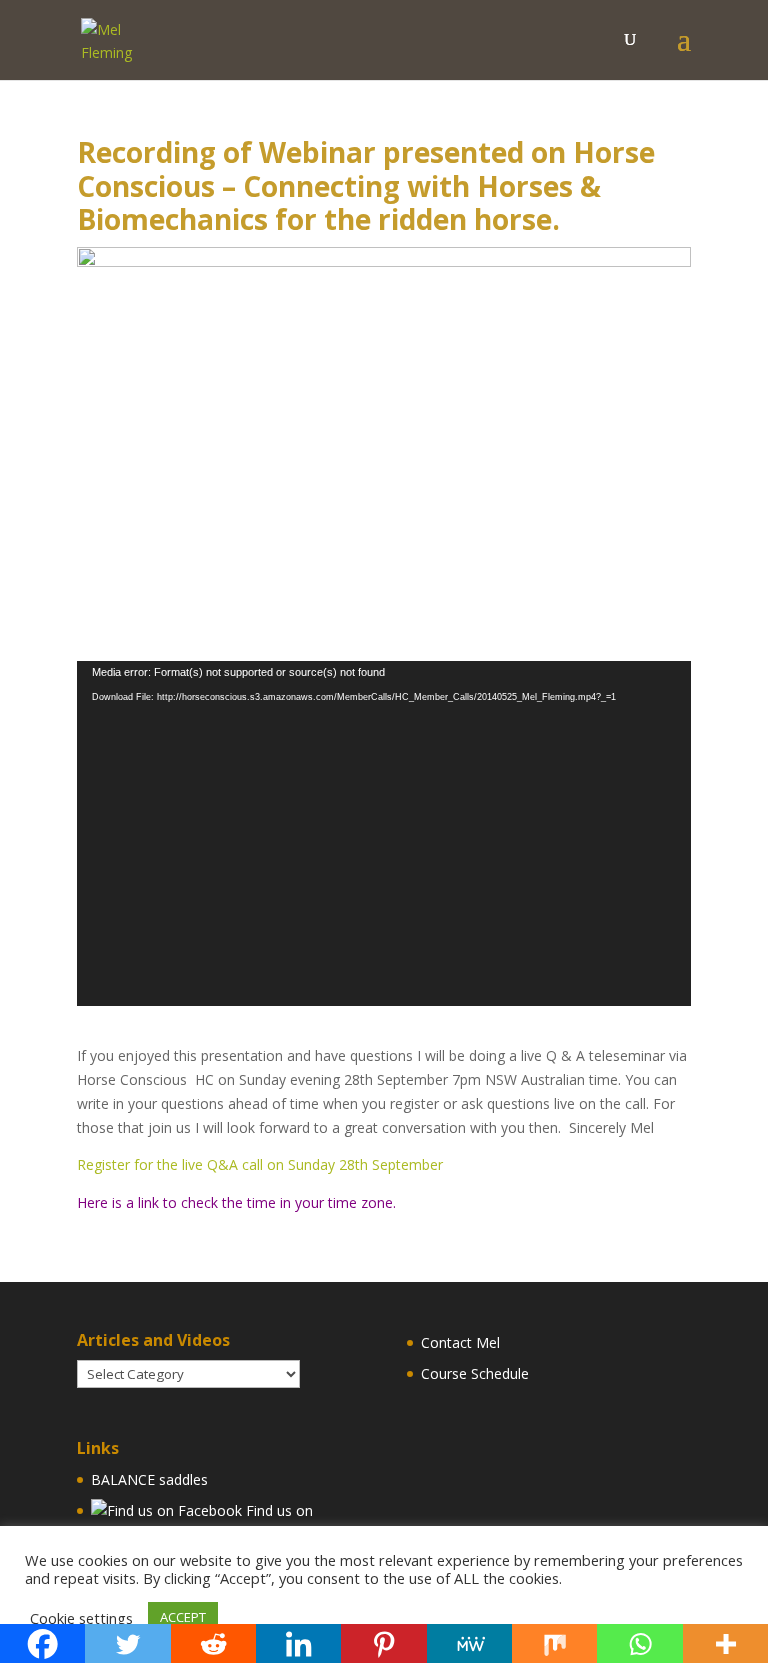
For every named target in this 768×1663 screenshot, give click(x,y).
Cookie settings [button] (81, 1618)
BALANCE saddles (149, 1479)
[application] (384, 834)
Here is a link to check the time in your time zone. (236, 1202)
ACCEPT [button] (183, 1617)
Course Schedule (475, 1373)
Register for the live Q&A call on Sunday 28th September (260, 1164)
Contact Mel (460, 1342)
